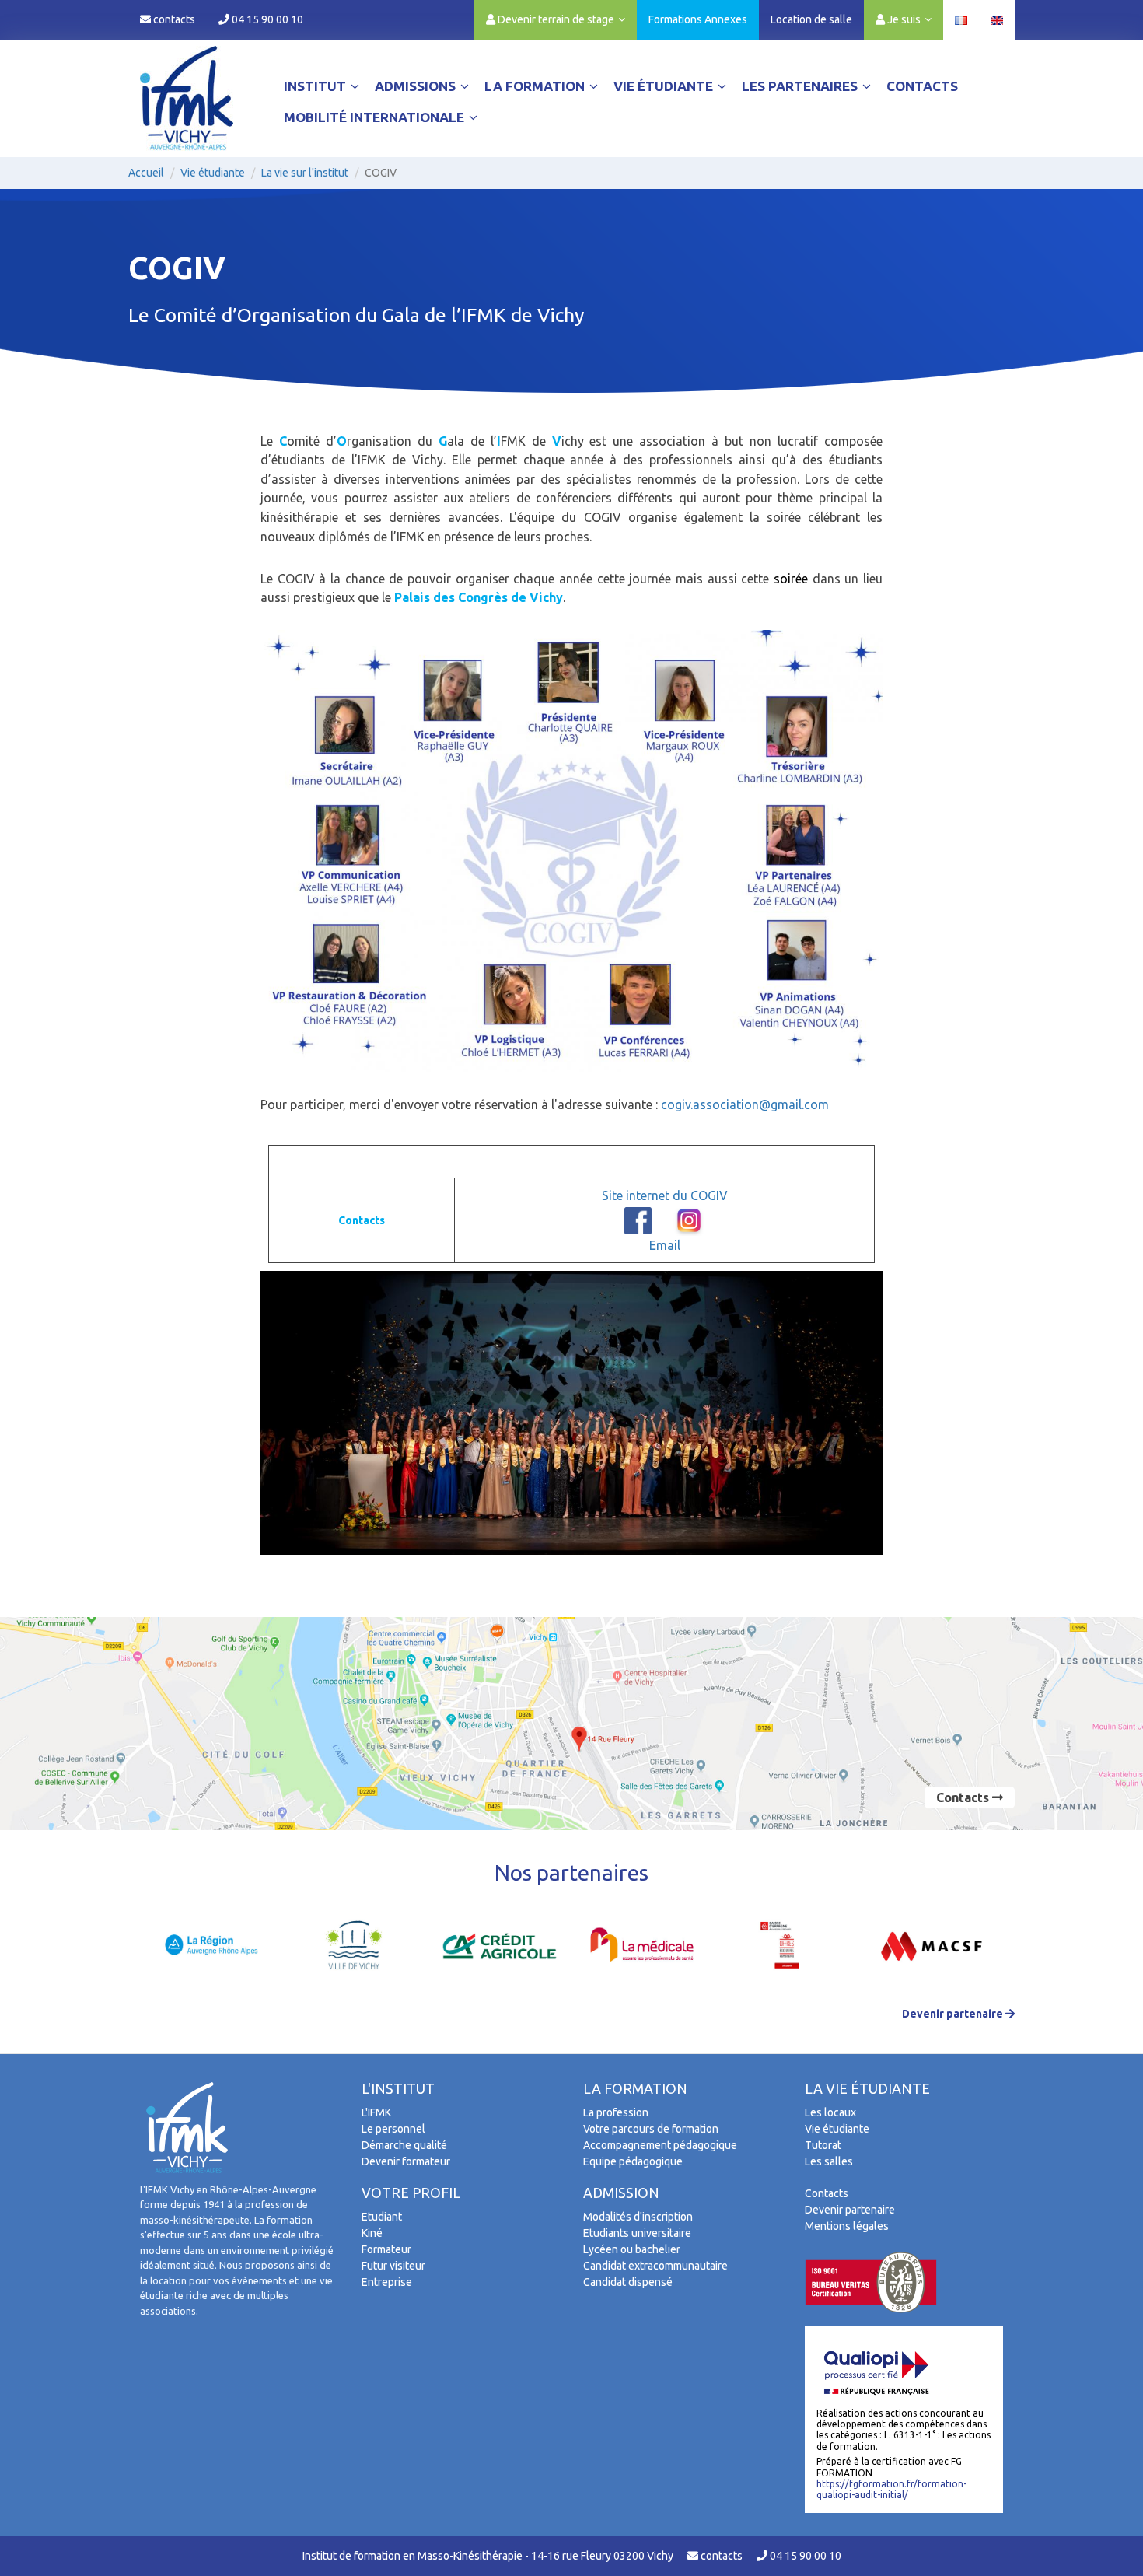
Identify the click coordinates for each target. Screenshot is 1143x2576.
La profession (616, 2112)
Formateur (386, 2249)
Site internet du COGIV (665, 1195)
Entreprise (387, 2282)
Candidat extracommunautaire (655, 2266)
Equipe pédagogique (633, 2161)
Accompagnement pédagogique (660, 2145)
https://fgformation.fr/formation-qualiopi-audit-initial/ (891, 2489)
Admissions (417, 86)
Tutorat (823, 2145)
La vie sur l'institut (305, 173)
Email (665, 1245)
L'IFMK (376, 2112)
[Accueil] (187, 98)
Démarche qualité (404, 2145)
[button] (556, 19)
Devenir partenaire (954, 2014)
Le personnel (393, 2129)
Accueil (146, 173)
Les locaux (830, 2112)
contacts (173, 19)
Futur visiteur (393, 2266)
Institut (316, 86)
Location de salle (811, 19)
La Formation (536, 86)
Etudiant (382, 2217)
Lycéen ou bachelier (632, 2249)
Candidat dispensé (628, 2282)
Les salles (829, 2161)
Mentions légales (847, 2226)
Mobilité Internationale (376, 117)
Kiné (372, 2233)
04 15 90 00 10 (266, 19)
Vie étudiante (665, 86)
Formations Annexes (698, 19)
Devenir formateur (406, 2161)
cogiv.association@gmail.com (745, 1104)
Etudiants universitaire (637, 2233)
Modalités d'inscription (638, 2217)
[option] (212, 1946)
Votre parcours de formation (651, 2129)
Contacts (922, 86)
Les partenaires (801, 86)
